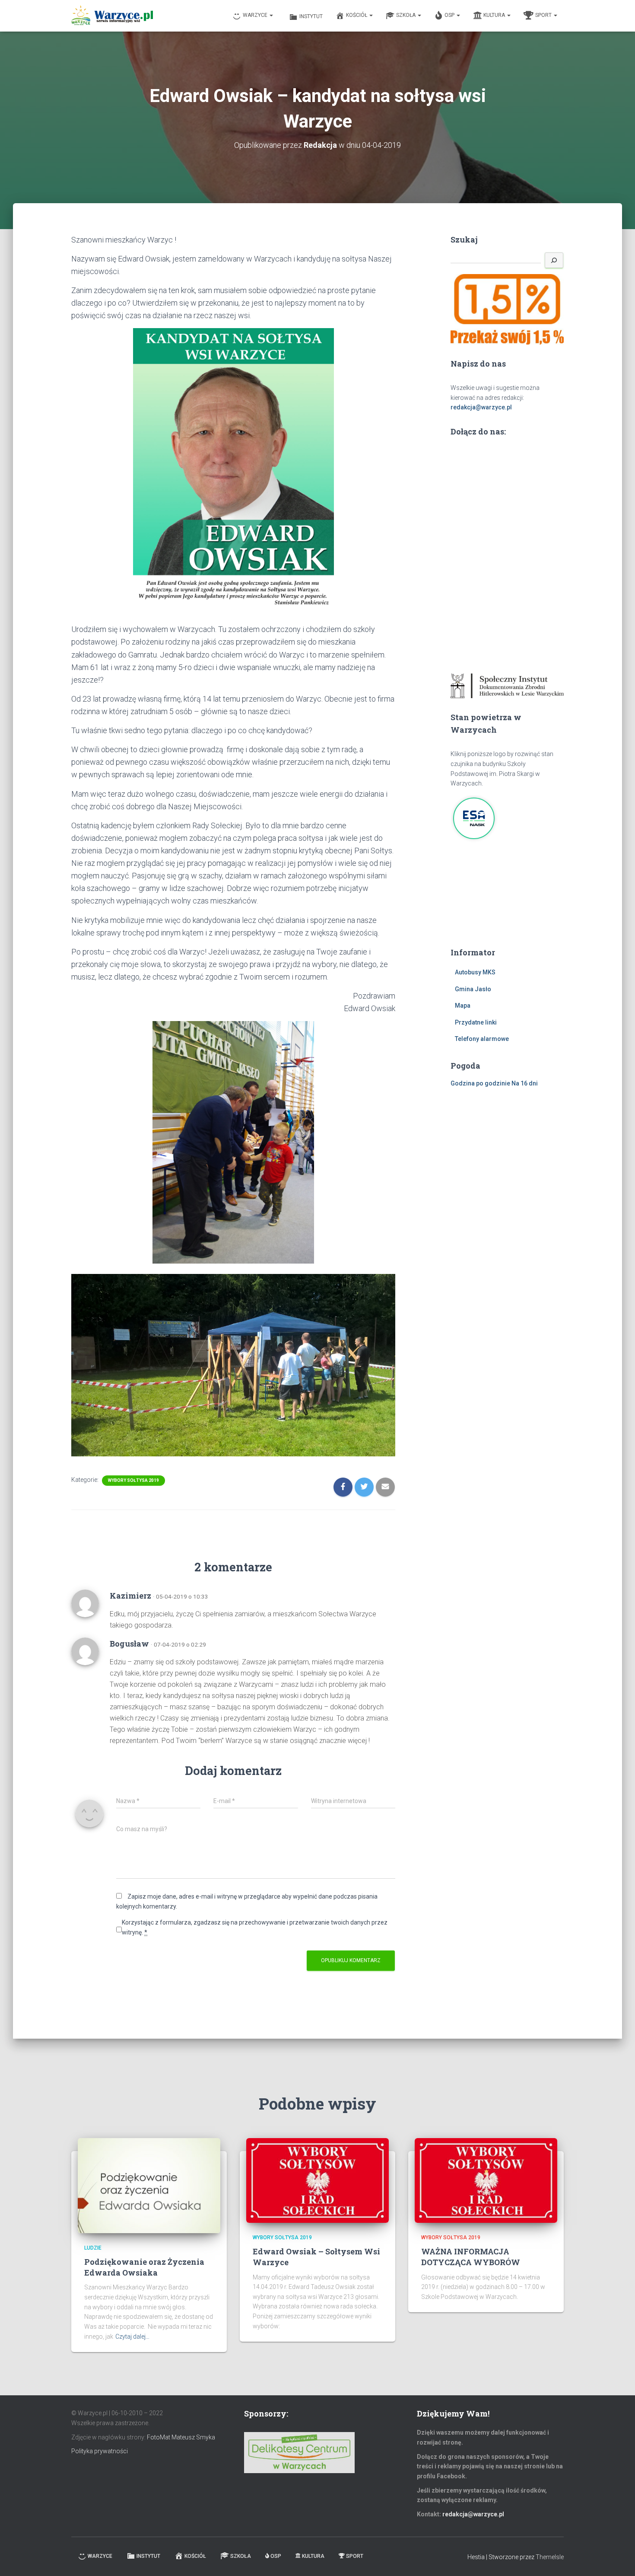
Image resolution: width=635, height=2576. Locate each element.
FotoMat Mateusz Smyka (181, 2437)
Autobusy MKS (475, 972)
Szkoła (406, 15)
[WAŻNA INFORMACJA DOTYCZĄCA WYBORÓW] (486, 2180)
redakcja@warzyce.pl (481, 407)
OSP (450, 15)
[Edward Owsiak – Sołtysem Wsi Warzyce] (317, 2180)
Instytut (311, 16)
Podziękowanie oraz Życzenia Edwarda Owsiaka (144, 2267)
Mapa (463, 1006)
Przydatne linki (476, 1022)
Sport (544, 15)
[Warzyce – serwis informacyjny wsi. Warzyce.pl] (112, 16)
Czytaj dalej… (132, 2337)
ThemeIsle (550, 2557)
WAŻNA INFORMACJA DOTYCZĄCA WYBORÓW (471, 2257)
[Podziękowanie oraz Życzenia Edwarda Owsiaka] (149, 2185)
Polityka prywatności (100, 2451)
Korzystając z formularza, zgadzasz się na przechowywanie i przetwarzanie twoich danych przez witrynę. (255, 1927)
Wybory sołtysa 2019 (133, 1480)
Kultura (495, 15)
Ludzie (93, 2248)
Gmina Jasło (473, 989)
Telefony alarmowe (482, 1039)
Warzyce (256, 15)
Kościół (357, 15)
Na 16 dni (525, 1083)
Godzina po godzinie (480, 1083)
